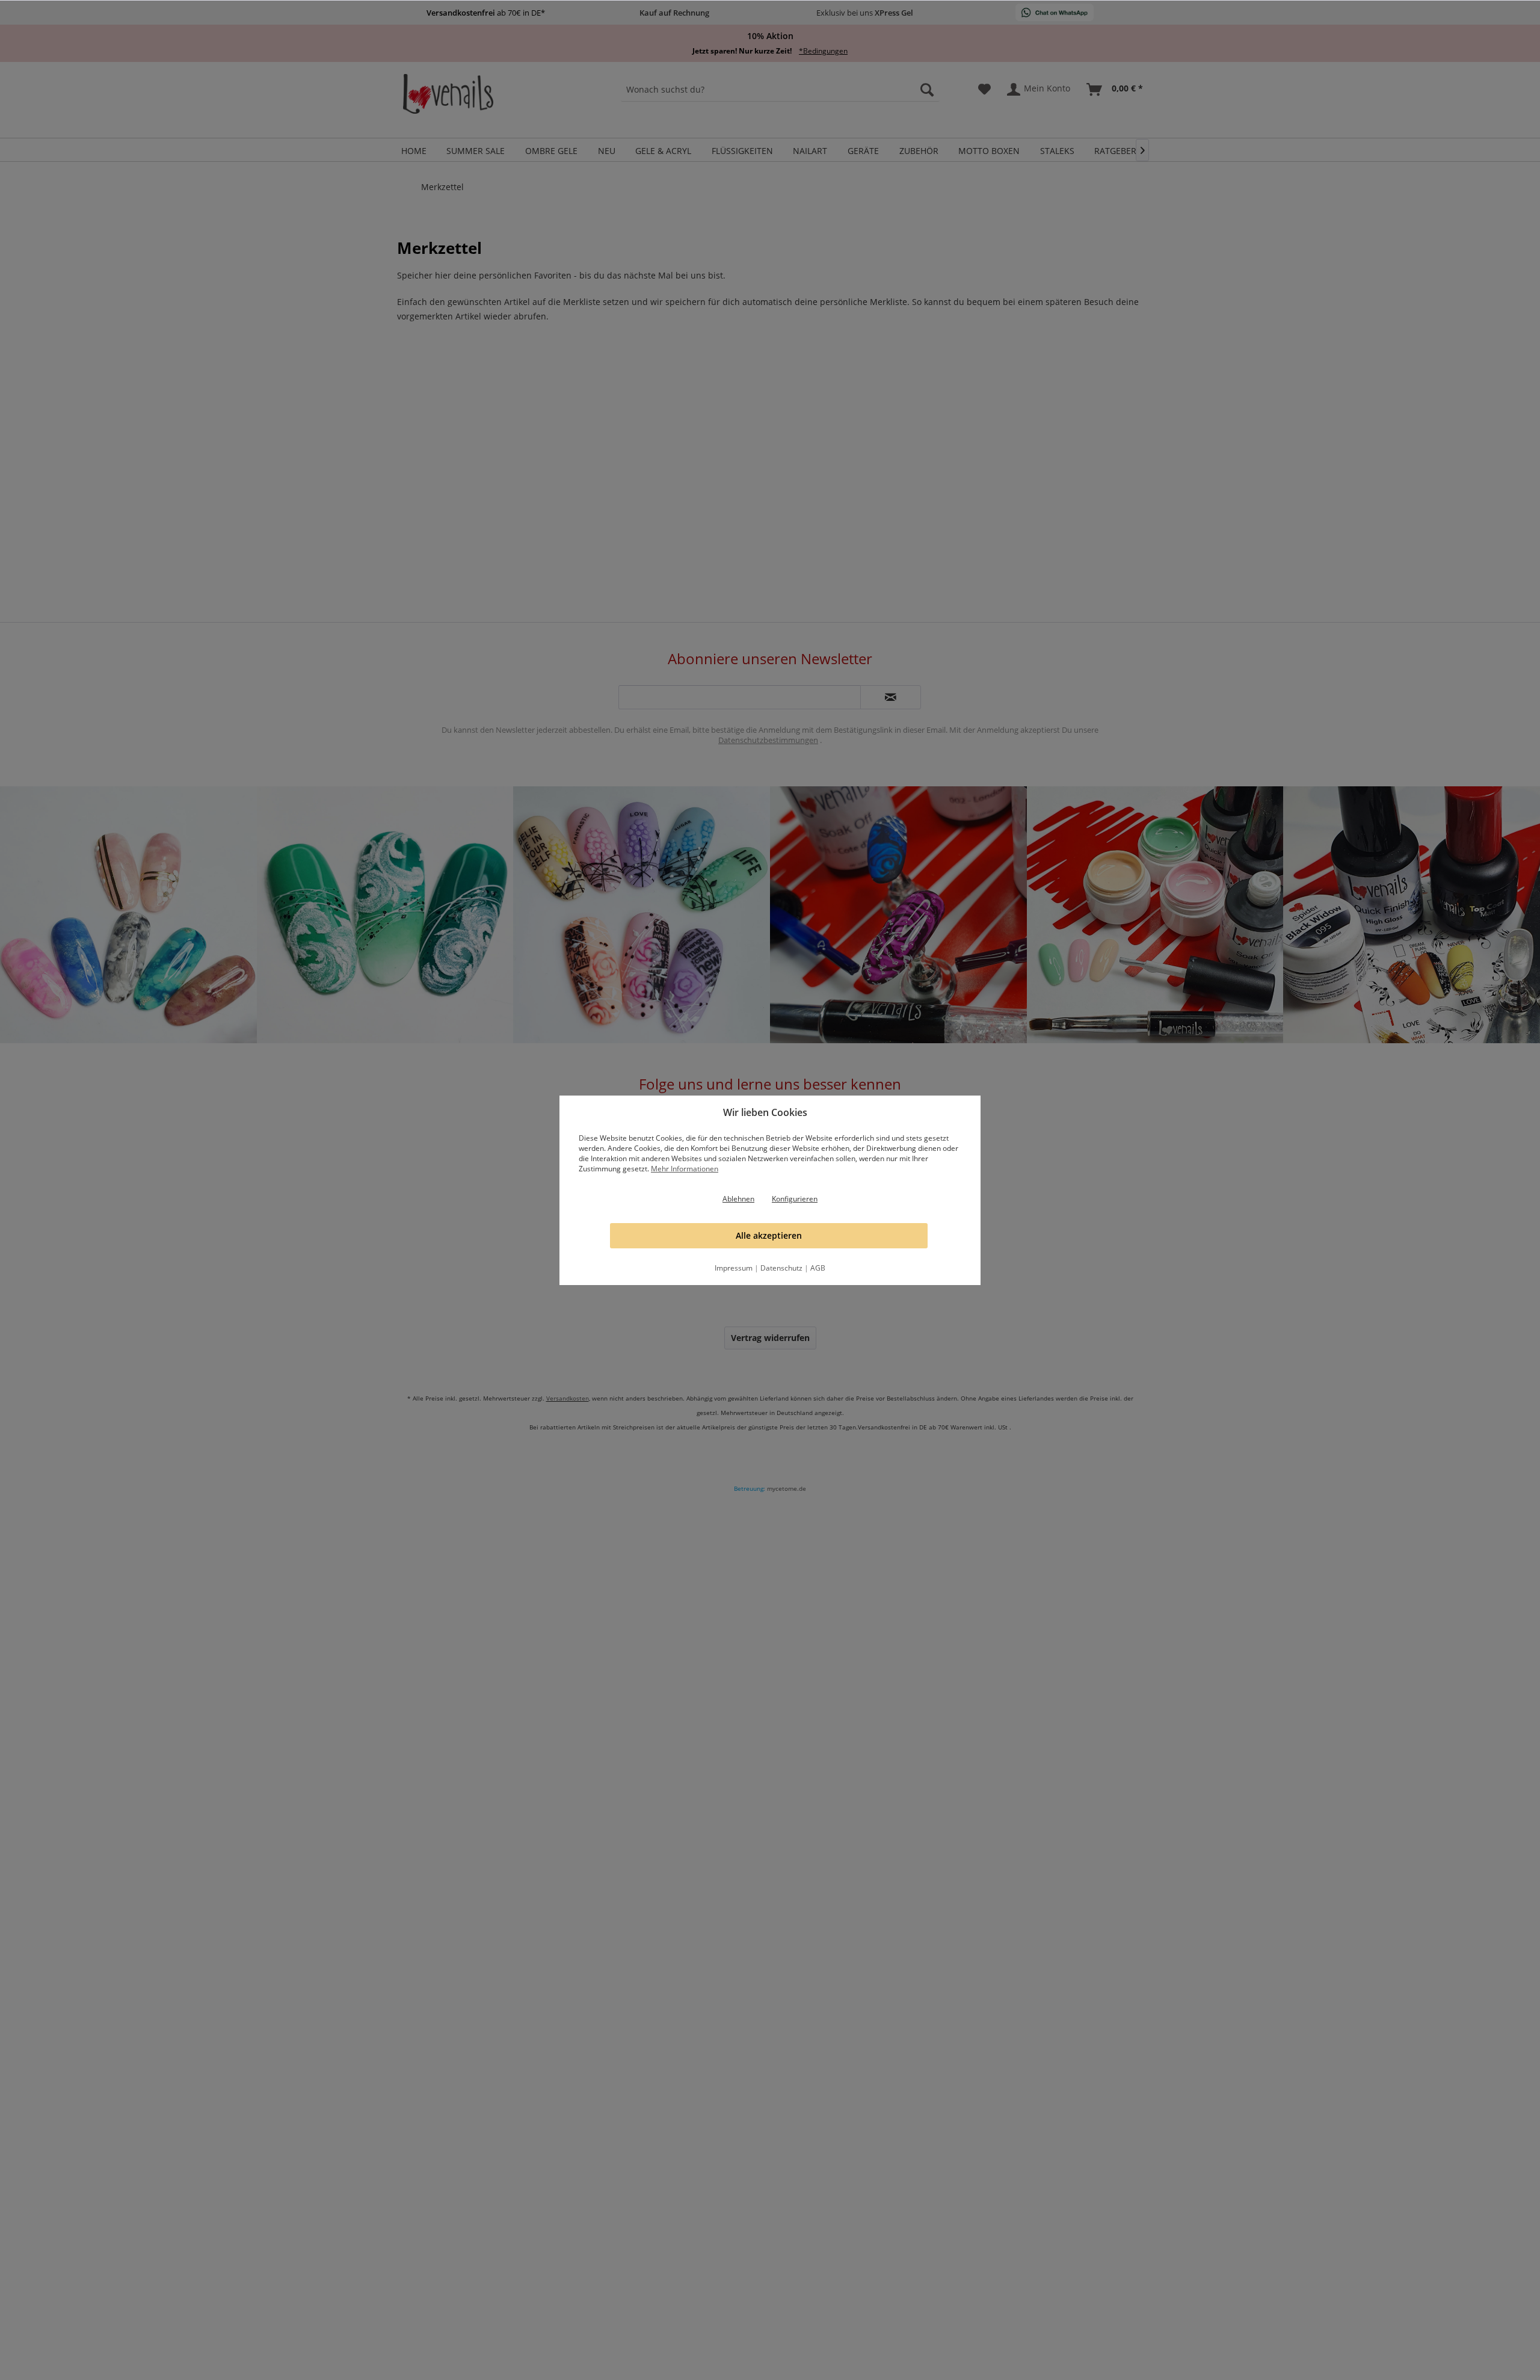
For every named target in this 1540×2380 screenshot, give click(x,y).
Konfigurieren (795, 1199)
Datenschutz (781, 1268)
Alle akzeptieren (769, 1235)
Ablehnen (738, 1199)
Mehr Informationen (685, 1169)
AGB (818, 1268)
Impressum (734, 1268)
